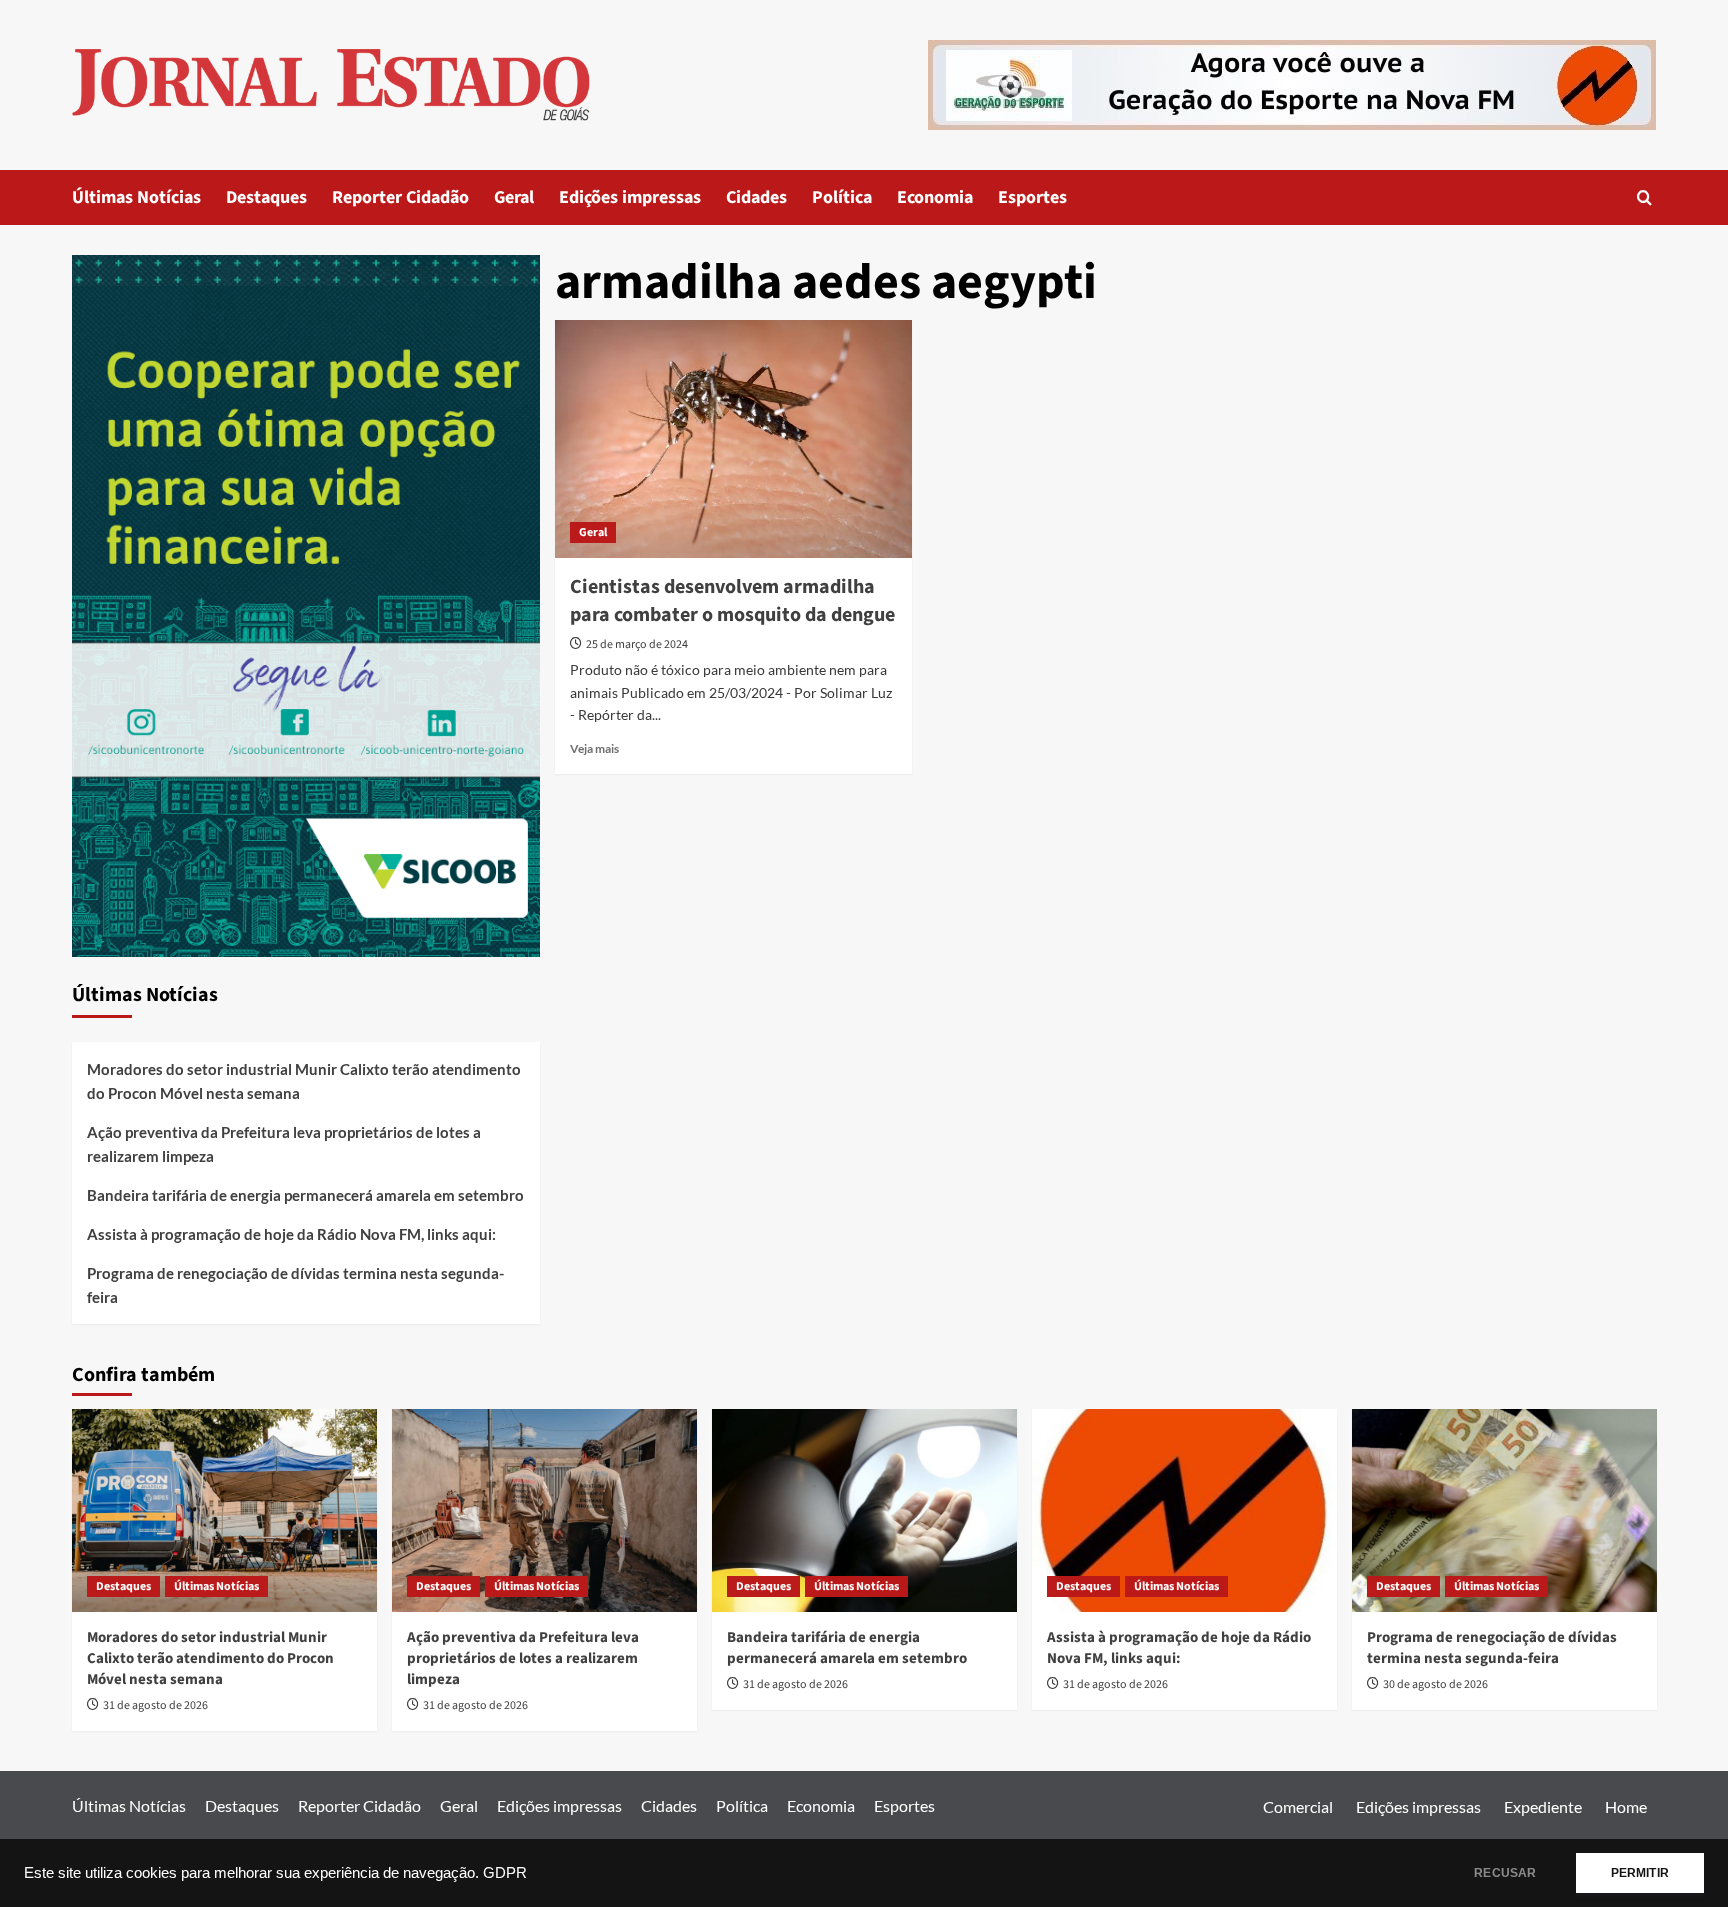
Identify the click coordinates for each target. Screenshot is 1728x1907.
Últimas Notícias (136, 197)
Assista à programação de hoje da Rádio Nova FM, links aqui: (291, 1234)
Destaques (266, 197)
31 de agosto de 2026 (155, 1705)
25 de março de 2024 (637, 644)
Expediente (1543, 1806)
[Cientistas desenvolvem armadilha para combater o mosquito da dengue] (733, 439)
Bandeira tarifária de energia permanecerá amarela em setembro (305, 1195)
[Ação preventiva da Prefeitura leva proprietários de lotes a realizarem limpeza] (544, 1510)
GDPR (505, 1873)
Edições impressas (630, 197)
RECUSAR (1505, 1873)
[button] (1644, 197)
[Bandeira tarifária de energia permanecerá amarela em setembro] (864, 1510)
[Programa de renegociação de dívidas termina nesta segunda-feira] (1504, 1510)
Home (1626, 1806)
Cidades (756, 197)
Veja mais (594, 748)
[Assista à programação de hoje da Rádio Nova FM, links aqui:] (1184, 1510)
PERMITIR (1640, 1873)
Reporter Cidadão (400, 197)
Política (842, 197)
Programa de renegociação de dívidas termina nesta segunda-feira (295, 1285)
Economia (935, 197)
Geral (514, 197)
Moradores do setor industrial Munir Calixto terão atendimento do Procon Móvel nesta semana (304, 1081)
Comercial (1298, 1806)
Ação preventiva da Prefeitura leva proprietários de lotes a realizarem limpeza (284, 1144)
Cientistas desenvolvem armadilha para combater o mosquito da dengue (732, 601)
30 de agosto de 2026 (1435, 1684)
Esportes (1032, 197)
